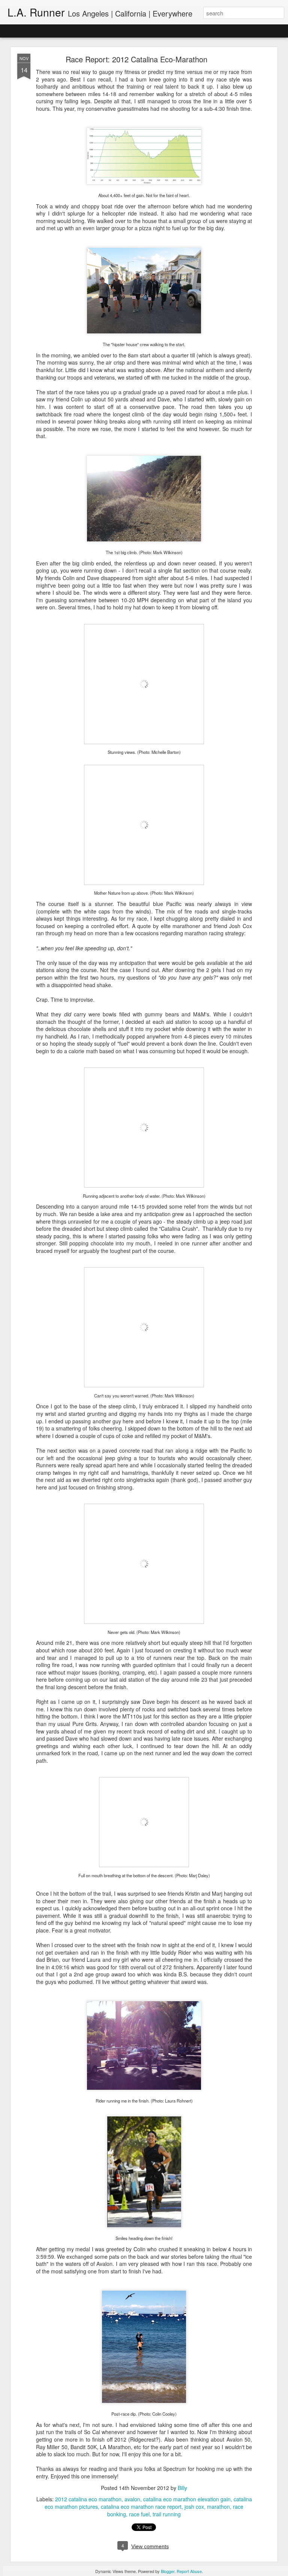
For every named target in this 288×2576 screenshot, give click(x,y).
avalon (132, 2499)
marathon (218, 2507)
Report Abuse (189, 2571)
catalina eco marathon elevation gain (187, 2499)
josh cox (194, 2507)
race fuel (139, 2514)
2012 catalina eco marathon (88, 2499)
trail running (167, 2514)
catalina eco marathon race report (141, 2507)
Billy (182, 2488)
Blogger (168, 2571)
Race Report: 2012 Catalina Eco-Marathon (136, 59)
